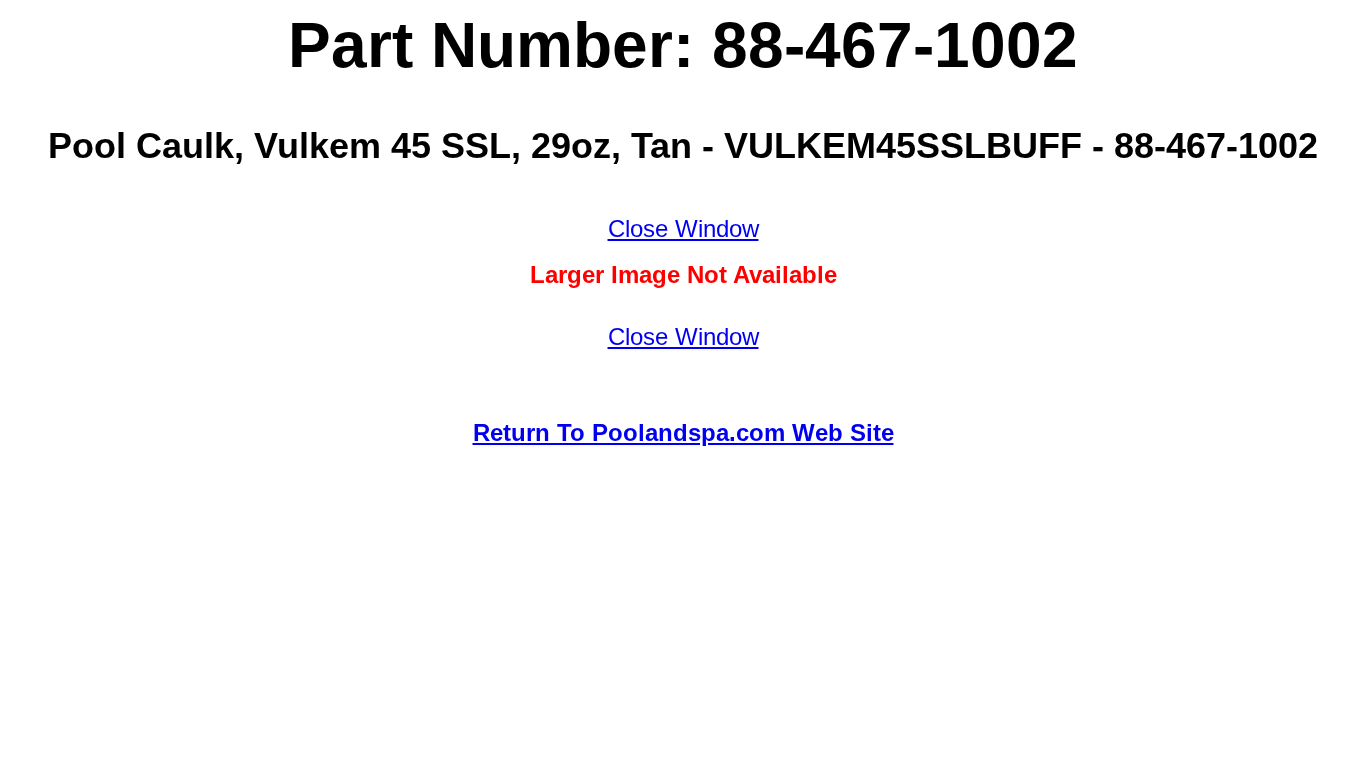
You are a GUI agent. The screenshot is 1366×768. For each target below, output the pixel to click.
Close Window (683, 228)
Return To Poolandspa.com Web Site (683, 432)
